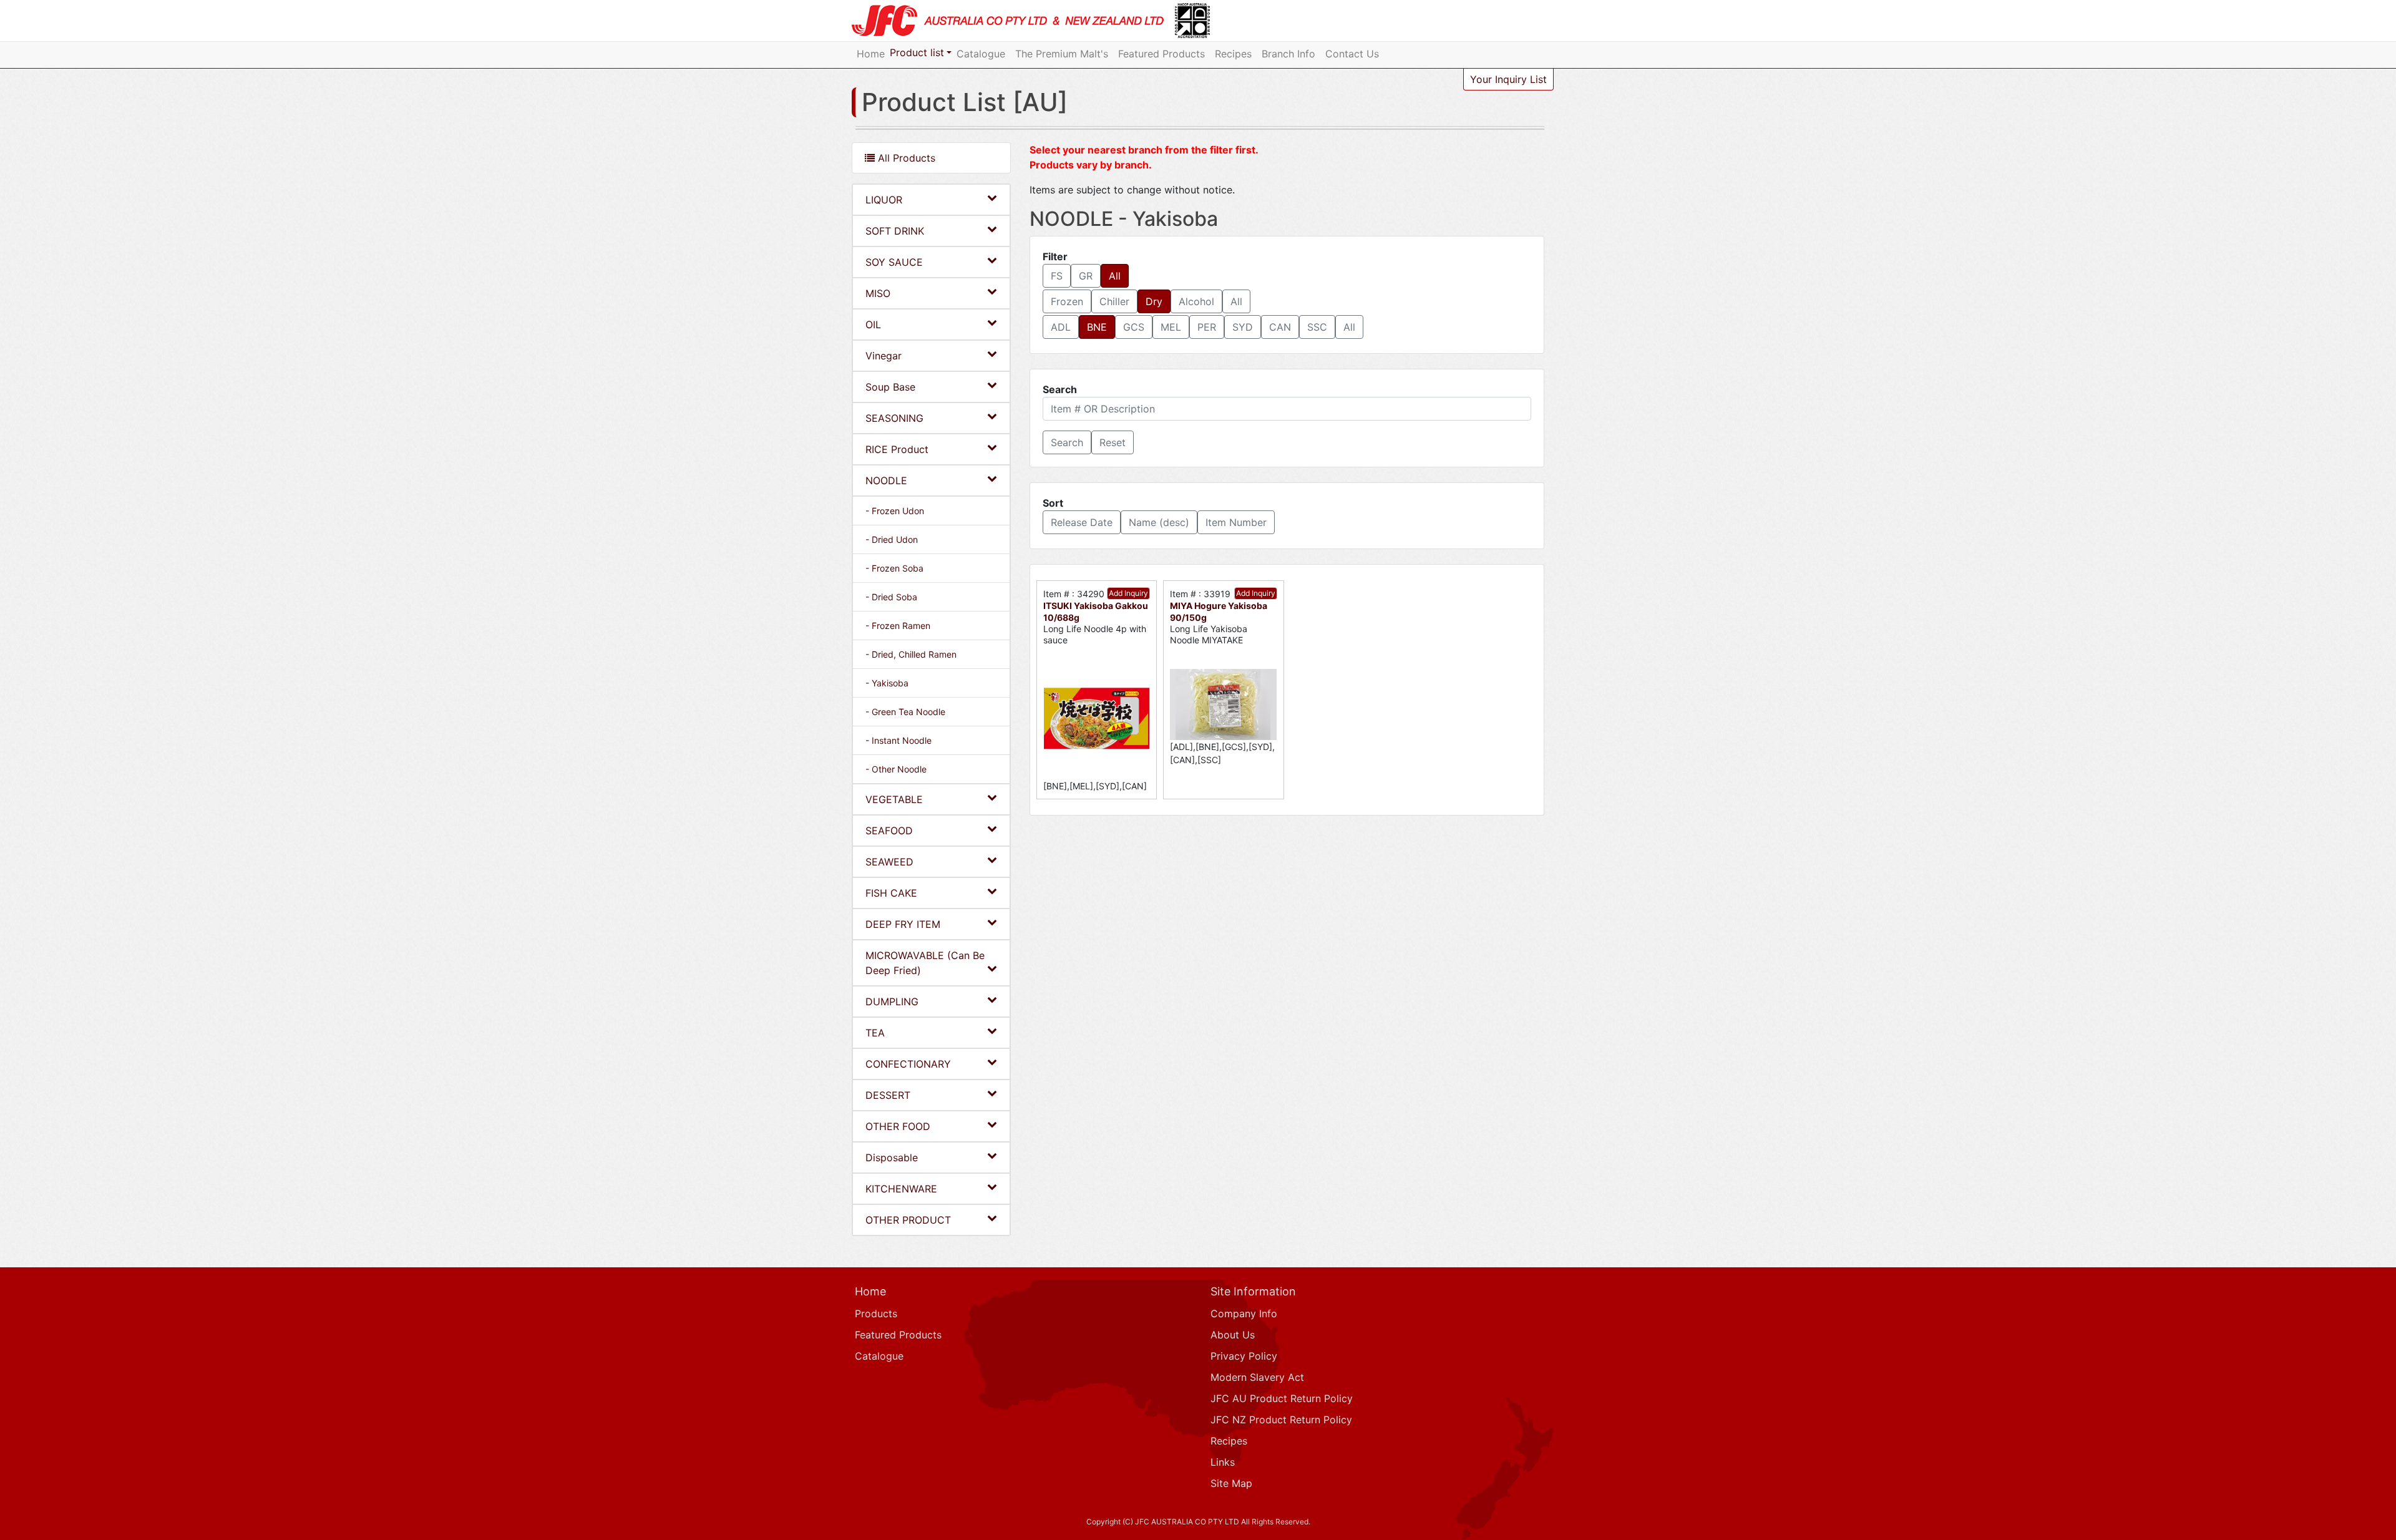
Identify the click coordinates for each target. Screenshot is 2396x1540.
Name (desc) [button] (1159, 522)
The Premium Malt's (1062, 54)
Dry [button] (1154, 301)
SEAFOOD (889, 831)
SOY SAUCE (894, 262)
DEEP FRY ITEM (903, 924)
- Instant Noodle (898, 740)
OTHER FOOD (898, 1126)
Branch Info (1288, 54)
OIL (873, 324)
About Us (1233, 1335)
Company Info (1244, 1313)
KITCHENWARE (901, 1189)
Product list (917, 52)
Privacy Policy (1244, 1356)
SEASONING (894, 418)
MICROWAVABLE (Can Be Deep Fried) (925, 963)
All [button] (1115, 276)
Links (1223, 1462)
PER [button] (1207, 327)
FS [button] (1057, 276)
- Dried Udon (892, 539)
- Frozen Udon (895, 511)
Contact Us (1352, 54)
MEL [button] (1171, 327)
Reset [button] (1113, 442)
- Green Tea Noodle (905, 712)
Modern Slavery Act (1257, 1377)
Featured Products (1161, 54)
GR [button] (1086, 276)
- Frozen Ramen (898, 626)
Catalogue (981, 54)
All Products (905, 158)
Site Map (1231, 1483)
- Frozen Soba (894, 568)
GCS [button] (1134, 327)
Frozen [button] (1067, 301)
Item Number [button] (1236, 522)
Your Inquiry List (1508, 79)
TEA (875, 1033)
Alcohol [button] (1196, 301)
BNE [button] (1097, 327)
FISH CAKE (891, 893)
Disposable (892, 1157)
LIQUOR (884, 200)
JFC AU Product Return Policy (1282, 1398)
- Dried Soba (891, 597)
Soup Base (890, 387)
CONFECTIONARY (908, 1064)
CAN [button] (1280, 327)
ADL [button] (1061, 327)
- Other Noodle (896, 769)
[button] (1067, 442)
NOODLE (886, 480)
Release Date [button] (1082, 522)
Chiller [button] (1114, 301)
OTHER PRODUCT (908, 1220)
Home (871, 54)
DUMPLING (892, 1001)
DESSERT (888, 1095)
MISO (878, 293)
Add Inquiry (1128, 593)
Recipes (1233, 54)
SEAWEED (889, 862)
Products (876, 1313)
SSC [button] (1317, 327)
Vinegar (884, 356)
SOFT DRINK (895, 231)
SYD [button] (1243, 327)
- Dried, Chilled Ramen (911, 654)
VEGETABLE (894, 799)
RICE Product (897, 449)
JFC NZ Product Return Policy (1281, 1420)
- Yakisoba (887, 683)
